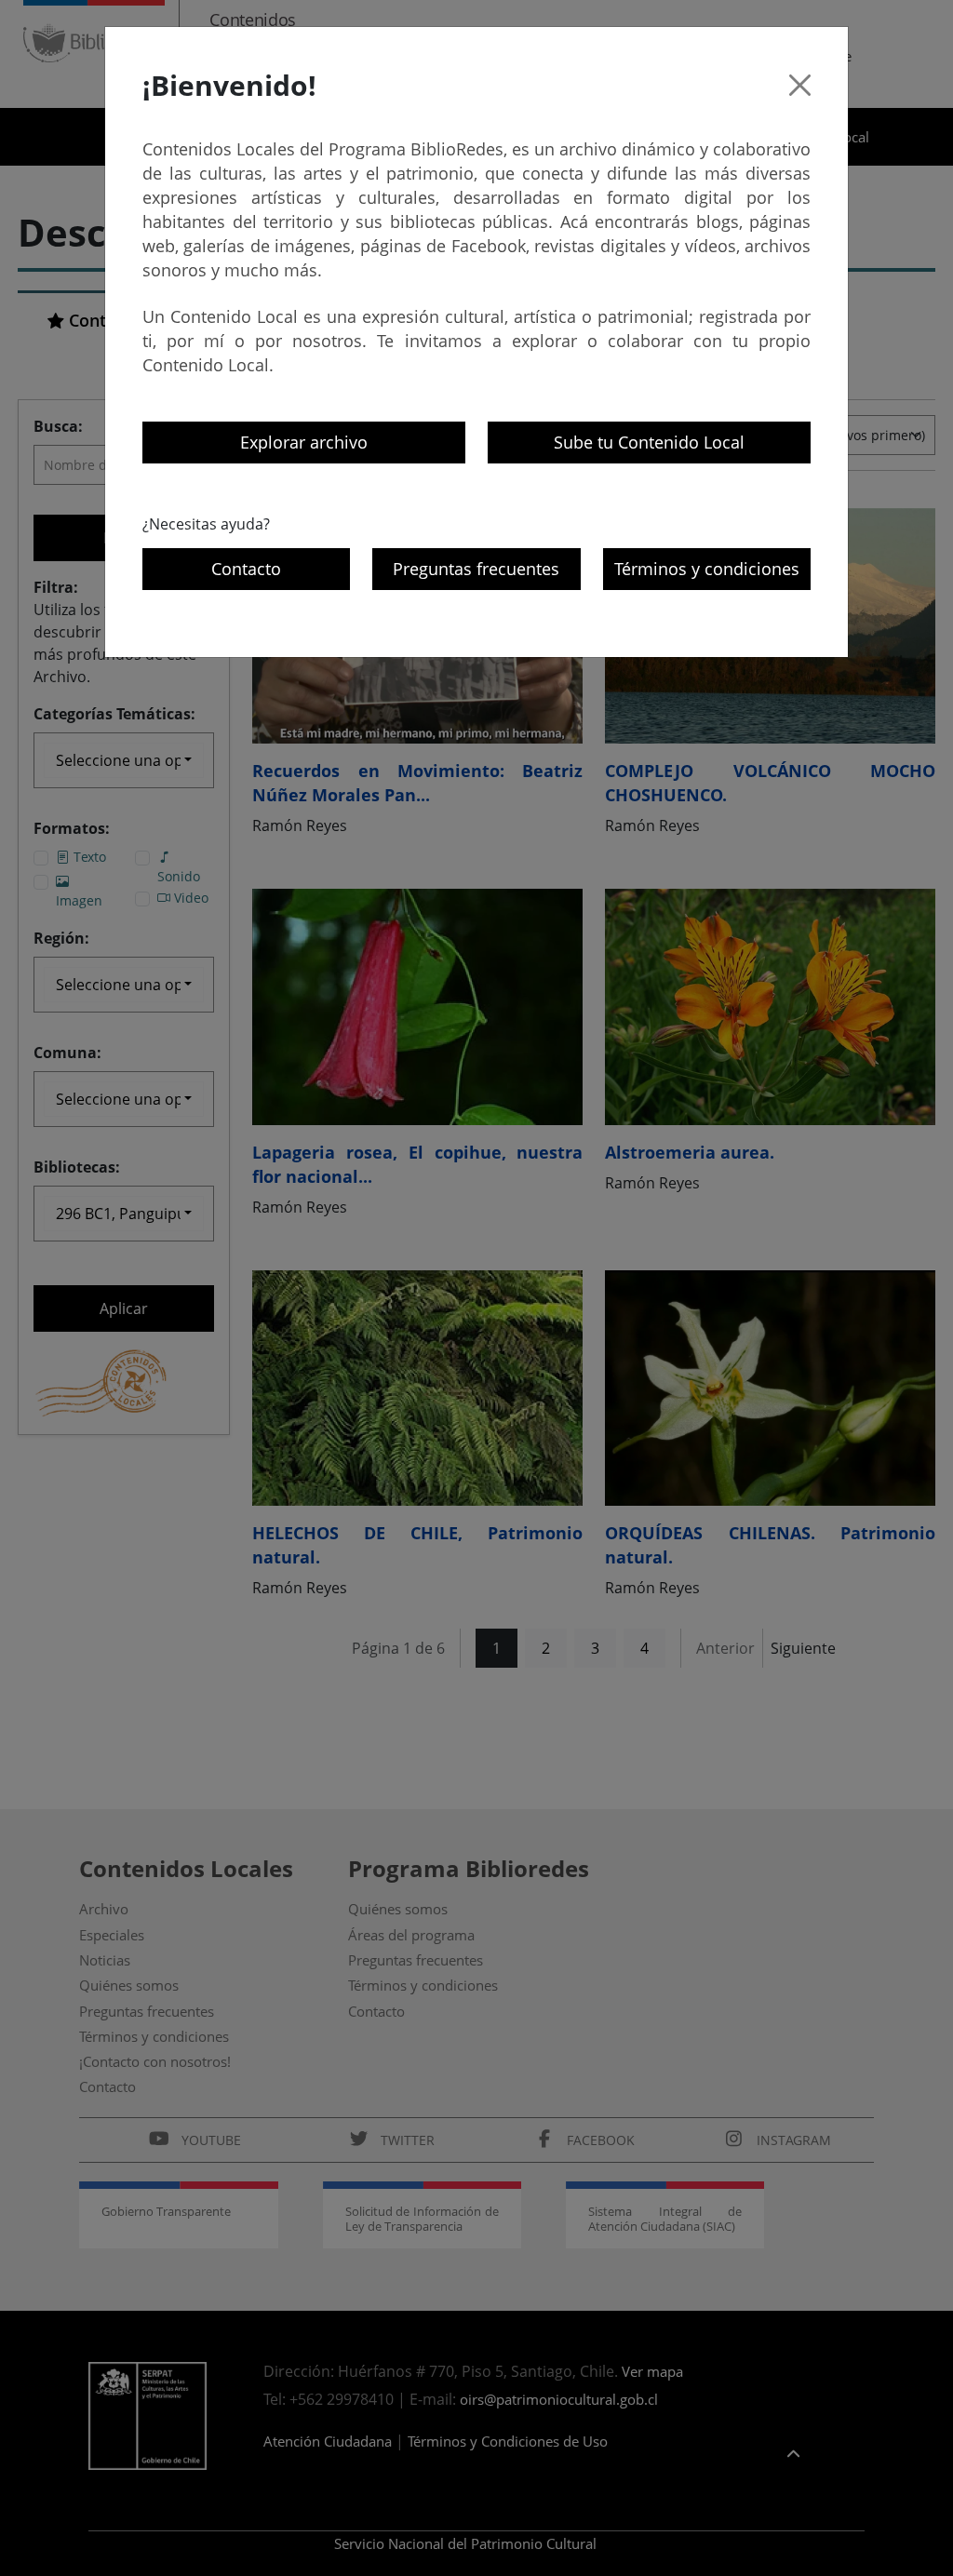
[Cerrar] (800, 85)
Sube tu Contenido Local (649, 442)
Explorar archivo (304, 442)
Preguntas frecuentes (476, 569)
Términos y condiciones (707, 569)
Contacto (246, 569)
